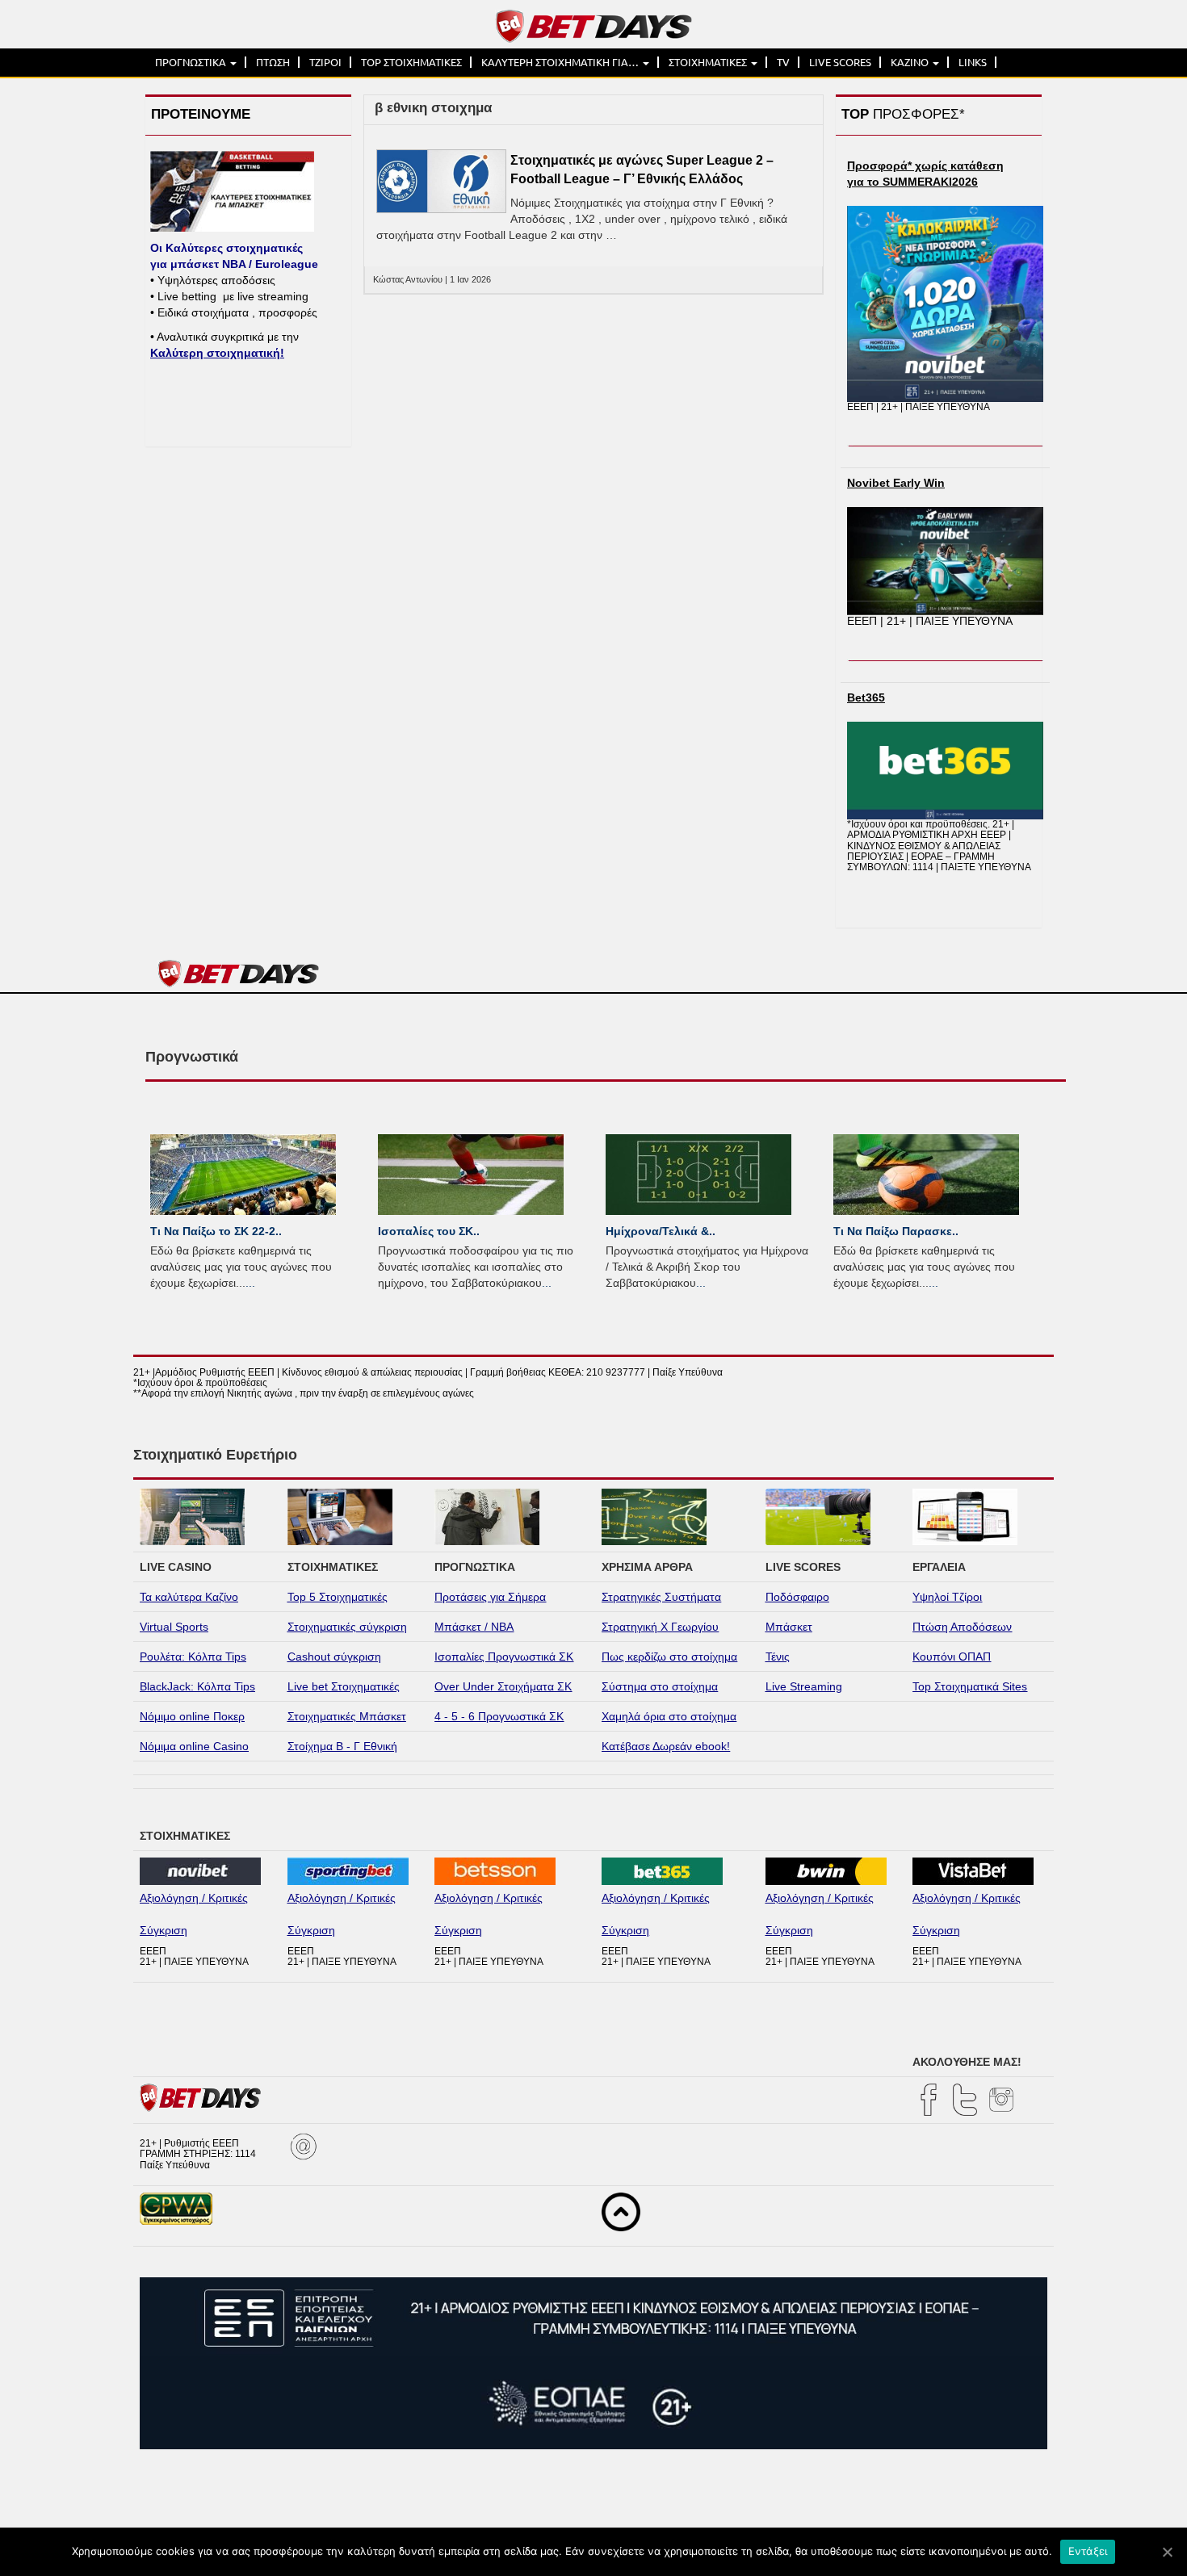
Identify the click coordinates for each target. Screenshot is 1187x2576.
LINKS (973, 62)
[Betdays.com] (594, 25)
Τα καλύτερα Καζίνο (189, 1597)
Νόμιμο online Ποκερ (192, 1716)
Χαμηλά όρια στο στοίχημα (669, 1716)
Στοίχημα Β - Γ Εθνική (342, 1746)
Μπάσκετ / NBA (474, 1627)
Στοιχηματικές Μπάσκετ (347, 1716)
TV (783, 62)
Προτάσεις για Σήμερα (490, 1597)
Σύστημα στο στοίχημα (660, 1686)
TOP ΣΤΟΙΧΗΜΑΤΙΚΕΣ (411, 62)
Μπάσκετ (789, 1627)
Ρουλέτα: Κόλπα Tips (193, 1657)
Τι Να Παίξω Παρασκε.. (896, 1231)
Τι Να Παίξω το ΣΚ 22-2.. (216, 1231)
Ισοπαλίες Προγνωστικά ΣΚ (504, 1657)
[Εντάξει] (1167, 2552)
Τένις (778, 1657)
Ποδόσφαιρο (797, 1597)
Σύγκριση (164, 1930)
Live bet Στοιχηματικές (344, 1686)
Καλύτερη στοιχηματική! (217, 353)
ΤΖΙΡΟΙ (325, 62)
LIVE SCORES (840, 62)
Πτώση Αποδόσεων (962, 1627)
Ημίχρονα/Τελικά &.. (661, 1231)
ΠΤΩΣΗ (273, 62)
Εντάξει (1088, 2551)
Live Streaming (804, 1686)
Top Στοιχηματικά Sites (970, 1686)
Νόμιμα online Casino (194, 1746)
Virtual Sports (174, 1627)
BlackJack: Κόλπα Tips (197, 1686)
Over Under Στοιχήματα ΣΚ (503, 1686)
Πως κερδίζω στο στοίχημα (669, 1657)
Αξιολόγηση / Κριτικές (194, 1898)
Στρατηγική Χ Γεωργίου (660, 1627)
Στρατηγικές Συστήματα (661, 1597)
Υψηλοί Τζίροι (947, 1597)
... (250, 1283)
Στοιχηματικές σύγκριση (347, 1627)
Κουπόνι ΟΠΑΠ (952, 1657)
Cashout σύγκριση (334, 1657)
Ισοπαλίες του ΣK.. (429, 1231)
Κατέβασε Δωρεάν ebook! (666, 1746)
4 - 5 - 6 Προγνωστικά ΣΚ (499, 1716)
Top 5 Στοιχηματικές (338, 1597)
